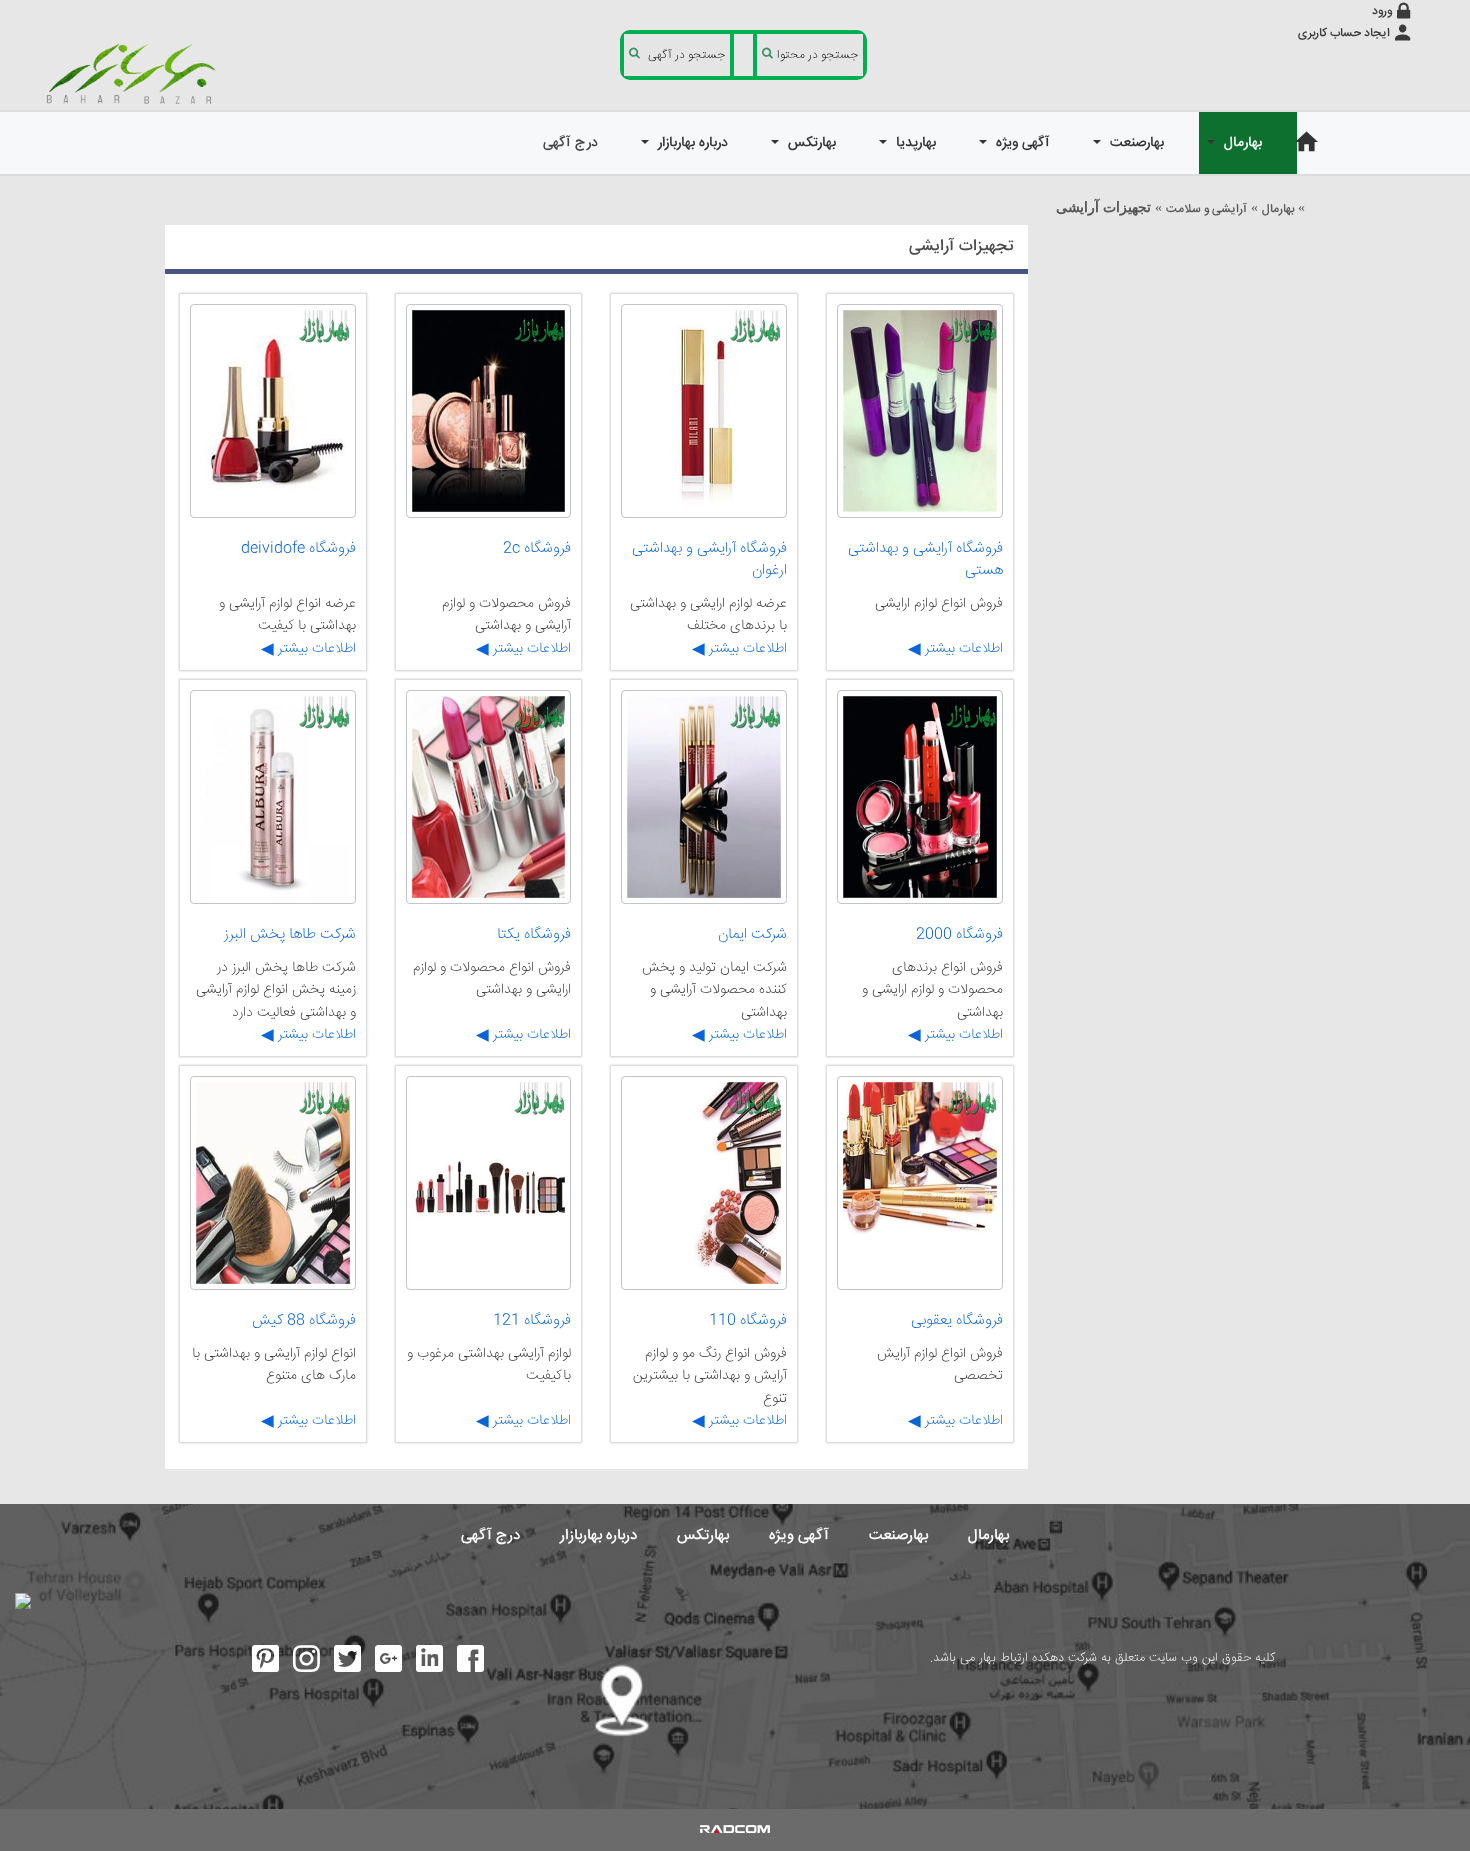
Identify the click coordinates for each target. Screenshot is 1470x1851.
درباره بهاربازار (598, 1535)
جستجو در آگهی (686, 55)
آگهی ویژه (799, 1535)
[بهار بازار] (135, 73)
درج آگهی (490, 1535)
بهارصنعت (898, 1535)
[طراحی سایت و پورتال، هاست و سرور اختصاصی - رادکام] (735, 1830)
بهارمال (1278, 209)
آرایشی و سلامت (1206, 209)
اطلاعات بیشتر (962, 649)
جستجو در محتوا (817, 55)
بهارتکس (703, 1535)
